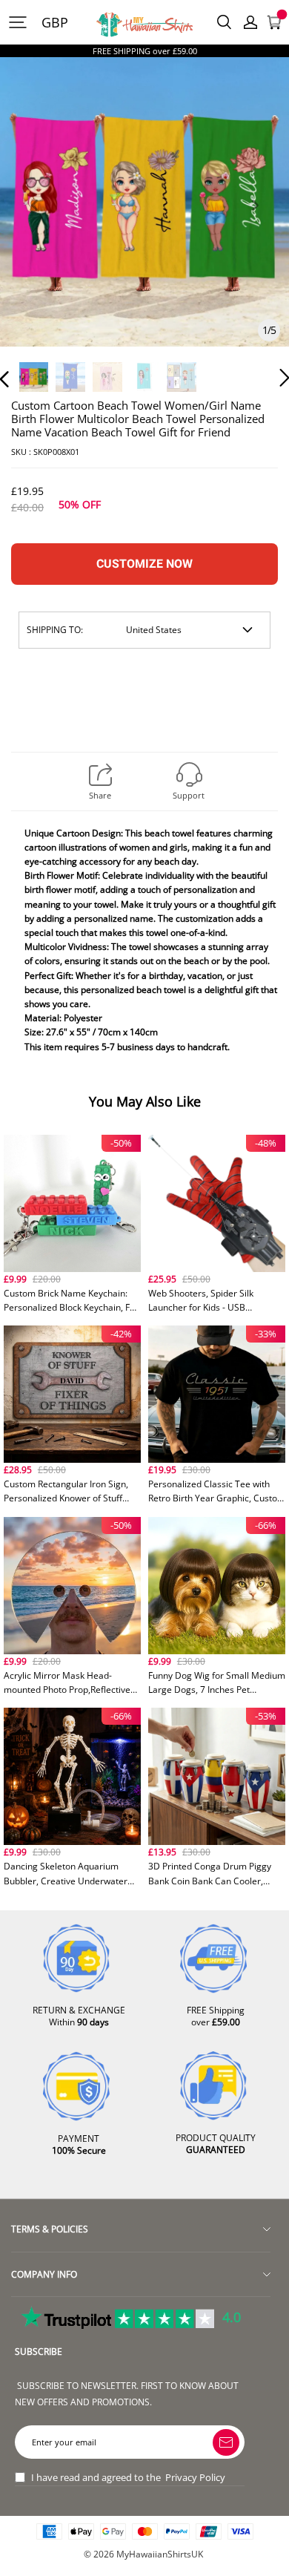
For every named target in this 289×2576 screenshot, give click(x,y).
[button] (34, 222)
